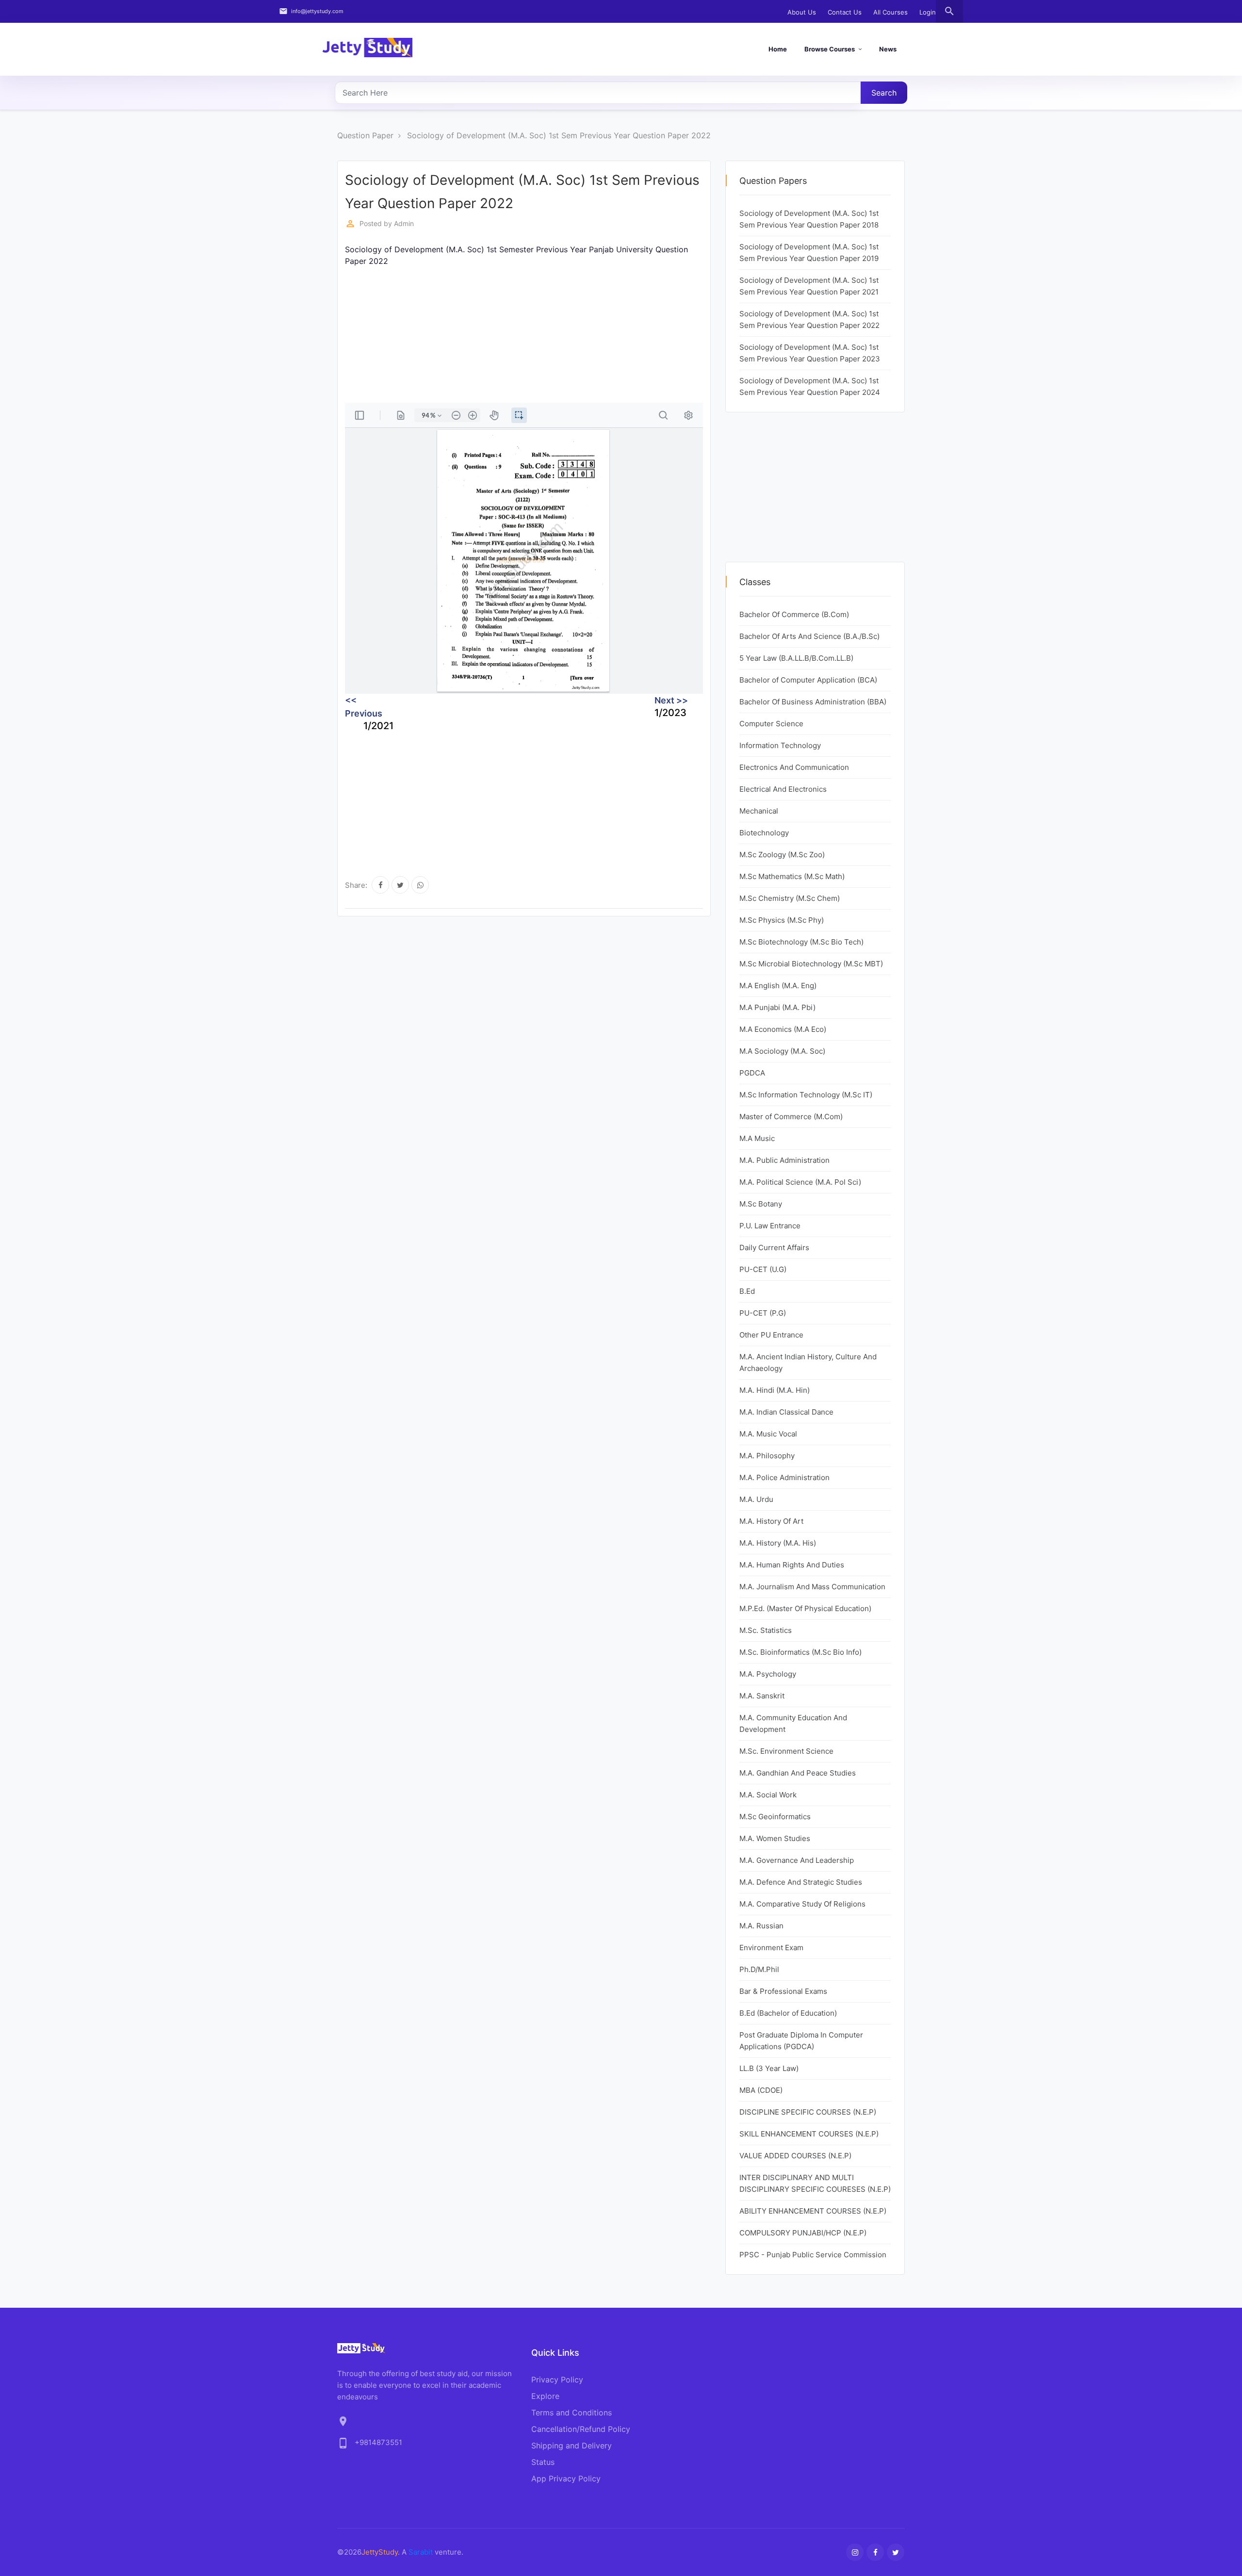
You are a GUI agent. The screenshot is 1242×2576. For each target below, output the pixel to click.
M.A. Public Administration (784, 1160)
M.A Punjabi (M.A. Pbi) (777, 1007)
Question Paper (365, 135)
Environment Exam (771, 1948)
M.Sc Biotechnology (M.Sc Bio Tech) (801, 942)
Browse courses (830, 49)
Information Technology (780, 745)
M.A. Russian (761, 1926)
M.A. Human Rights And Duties (792, 1565)
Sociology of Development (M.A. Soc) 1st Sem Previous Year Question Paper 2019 (809, 253)
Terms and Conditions (572, 2413)
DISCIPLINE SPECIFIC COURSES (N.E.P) (808, 2112)
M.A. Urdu (756, 1499)
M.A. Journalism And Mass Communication (812, 1587)
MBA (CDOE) (761, 2090)
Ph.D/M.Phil (759, 1969)
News (888, 49)
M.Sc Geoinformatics (775, 1817)
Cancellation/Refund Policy (581, 2429)
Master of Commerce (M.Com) (791, 1117)
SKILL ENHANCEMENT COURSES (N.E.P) (809, 2134)
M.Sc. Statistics (766, 1630)
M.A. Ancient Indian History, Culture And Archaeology (808, 1362)
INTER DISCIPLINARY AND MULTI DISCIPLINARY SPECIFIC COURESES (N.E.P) (815, 2183)
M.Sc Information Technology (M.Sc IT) (806, 1095)
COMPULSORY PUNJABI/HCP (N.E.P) (803, 2233)
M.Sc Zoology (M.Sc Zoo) (782, 855)
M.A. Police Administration (784, 1477)
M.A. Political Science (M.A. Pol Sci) (800, 1182)
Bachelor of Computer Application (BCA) (808, 680)
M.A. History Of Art (771, 1521)
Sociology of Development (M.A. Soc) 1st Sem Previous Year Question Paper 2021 (809, 286)
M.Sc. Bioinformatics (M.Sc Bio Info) (801, 1652)
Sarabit (421, 2552)
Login (928, 12)
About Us (802, 12)
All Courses (891, 12)
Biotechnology (764, 833)
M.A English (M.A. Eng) (778, 986)
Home (778, 49)
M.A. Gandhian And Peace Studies (798, 1773)
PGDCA (752, 1073)
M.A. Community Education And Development (793, 1723)
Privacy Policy (557, 2380)
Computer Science (771, 724)
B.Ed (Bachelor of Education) (788, 2013)
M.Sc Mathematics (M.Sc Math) (792, 876)
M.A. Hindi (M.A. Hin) (775, 1390)
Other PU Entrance (771, 1335)
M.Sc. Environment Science (786, 1751)
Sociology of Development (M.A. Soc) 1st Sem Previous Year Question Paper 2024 (810, 386)
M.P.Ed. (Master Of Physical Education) (805, 1608)
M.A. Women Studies (775, 1838)
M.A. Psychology (768, 1674)
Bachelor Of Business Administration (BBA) (813, 702)
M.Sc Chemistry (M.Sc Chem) (790, 898)
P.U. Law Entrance (770, 1226)
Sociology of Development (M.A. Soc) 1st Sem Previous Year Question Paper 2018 (809, 219)
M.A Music (757, 1138)
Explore (545, 2396)
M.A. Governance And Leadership (797, 1860)
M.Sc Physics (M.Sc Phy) (782, 920)
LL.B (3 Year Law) (769, 2068)
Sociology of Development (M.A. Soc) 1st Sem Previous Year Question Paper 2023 (810, 353)
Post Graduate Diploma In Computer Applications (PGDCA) (801, 2041)
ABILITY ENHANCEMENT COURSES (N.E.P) (813, 2211)
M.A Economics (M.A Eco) (783, 1029)
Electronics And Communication (794, 767)
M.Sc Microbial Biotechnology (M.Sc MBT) (811, 964)
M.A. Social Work (768, 1795)
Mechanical (759, 811)
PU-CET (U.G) (763, 1269)
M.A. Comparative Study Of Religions (802, 1904)
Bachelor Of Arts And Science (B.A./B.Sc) (809, 636)
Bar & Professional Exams (783, 1991)
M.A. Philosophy (767, 1456)
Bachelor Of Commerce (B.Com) (794, 614)
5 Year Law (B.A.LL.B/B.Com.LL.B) (796, 658)
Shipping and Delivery (572, 2446)
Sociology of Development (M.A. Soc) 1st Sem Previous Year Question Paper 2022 (559, 135)
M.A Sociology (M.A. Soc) (782, 1051)
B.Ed (747, 1291)
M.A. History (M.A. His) (778, 1543)
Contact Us (845, 12)
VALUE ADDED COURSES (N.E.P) (795, 2156)
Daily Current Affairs (774, 1247)
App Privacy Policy (566, 2478)
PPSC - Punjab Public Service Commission (813, 2255)
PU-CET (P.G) (763, 1313)
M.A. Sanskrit (762, 1696)
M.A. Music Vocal (768, 1434)
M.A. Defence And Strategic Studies (801, 1882)
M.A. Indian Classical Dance (786, 1412)
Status (543, 2462)
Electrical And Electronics (783, 789)
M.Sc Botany (761, 1204)
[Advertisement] (636, 335)
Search (884, 93)
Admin (404, 223)
